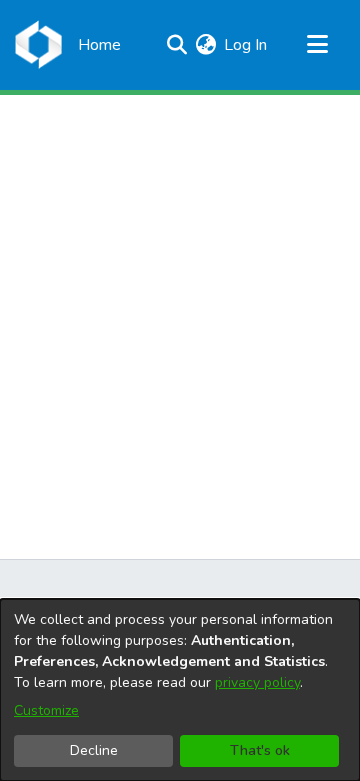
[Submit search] (176, 45)
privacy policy (257, 682)
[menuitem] (205, 45)
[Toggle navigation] (317, 45)
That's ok (260, 750)
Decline (94, 750)
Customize (46, 710)
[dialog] (180, 690)
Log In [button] (246, 45)
